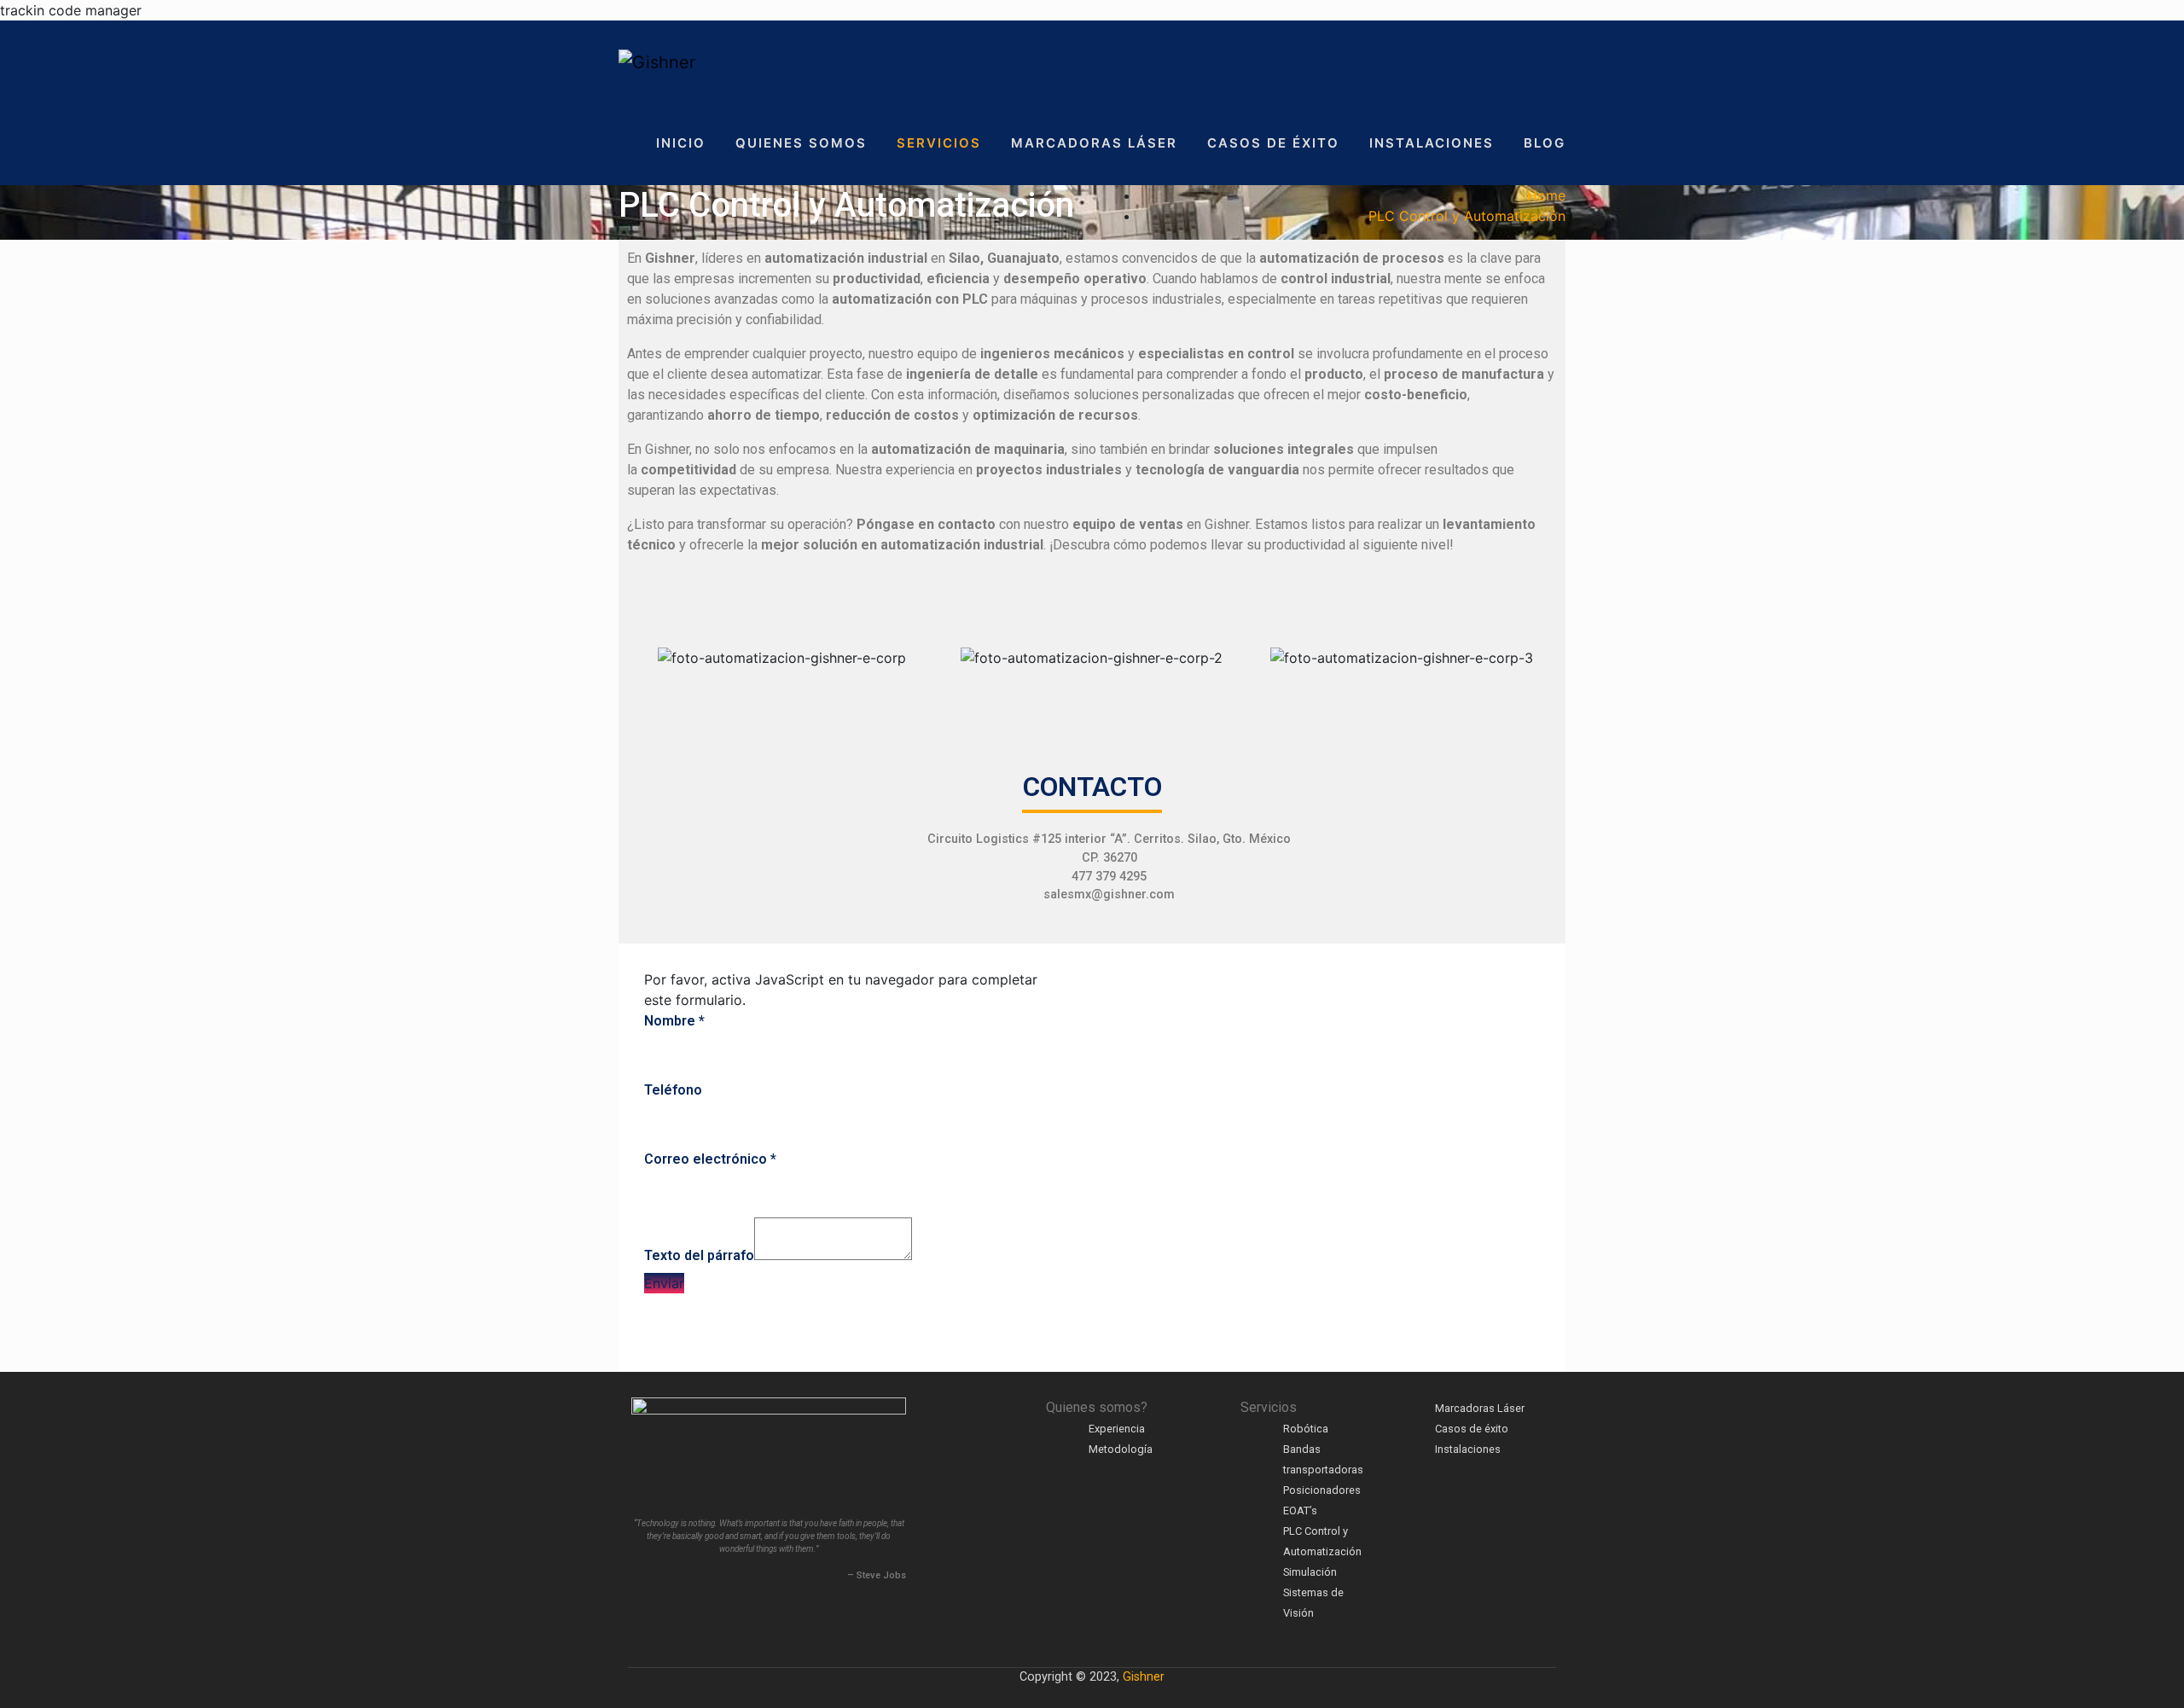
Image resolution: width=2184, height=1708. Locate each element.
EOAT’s (1300, 1510)
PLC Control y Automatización (1467, 216)
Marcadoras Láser (1094, 143)
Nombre (674, 1021)
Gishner (1144, 1677)
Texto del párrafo (699, 1255)
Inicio (681, 143)
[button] (644, 657)
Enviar (664, 1283)
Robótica (1306, 1429)
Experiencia (1117, 1429)
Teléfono (673, 1090)
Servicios (939, 143)
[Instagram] (803, 1487)
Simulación (1310, 1572)
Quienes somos (801, 143)
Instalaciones (1432, 143)
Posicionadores (1322, 1490)
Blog (1545, 143)
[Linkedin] (769, 1487)
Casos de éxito (1273, 143)
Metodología (1121, 1449)
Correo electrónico (710, 1159)
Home (1546, 195)
